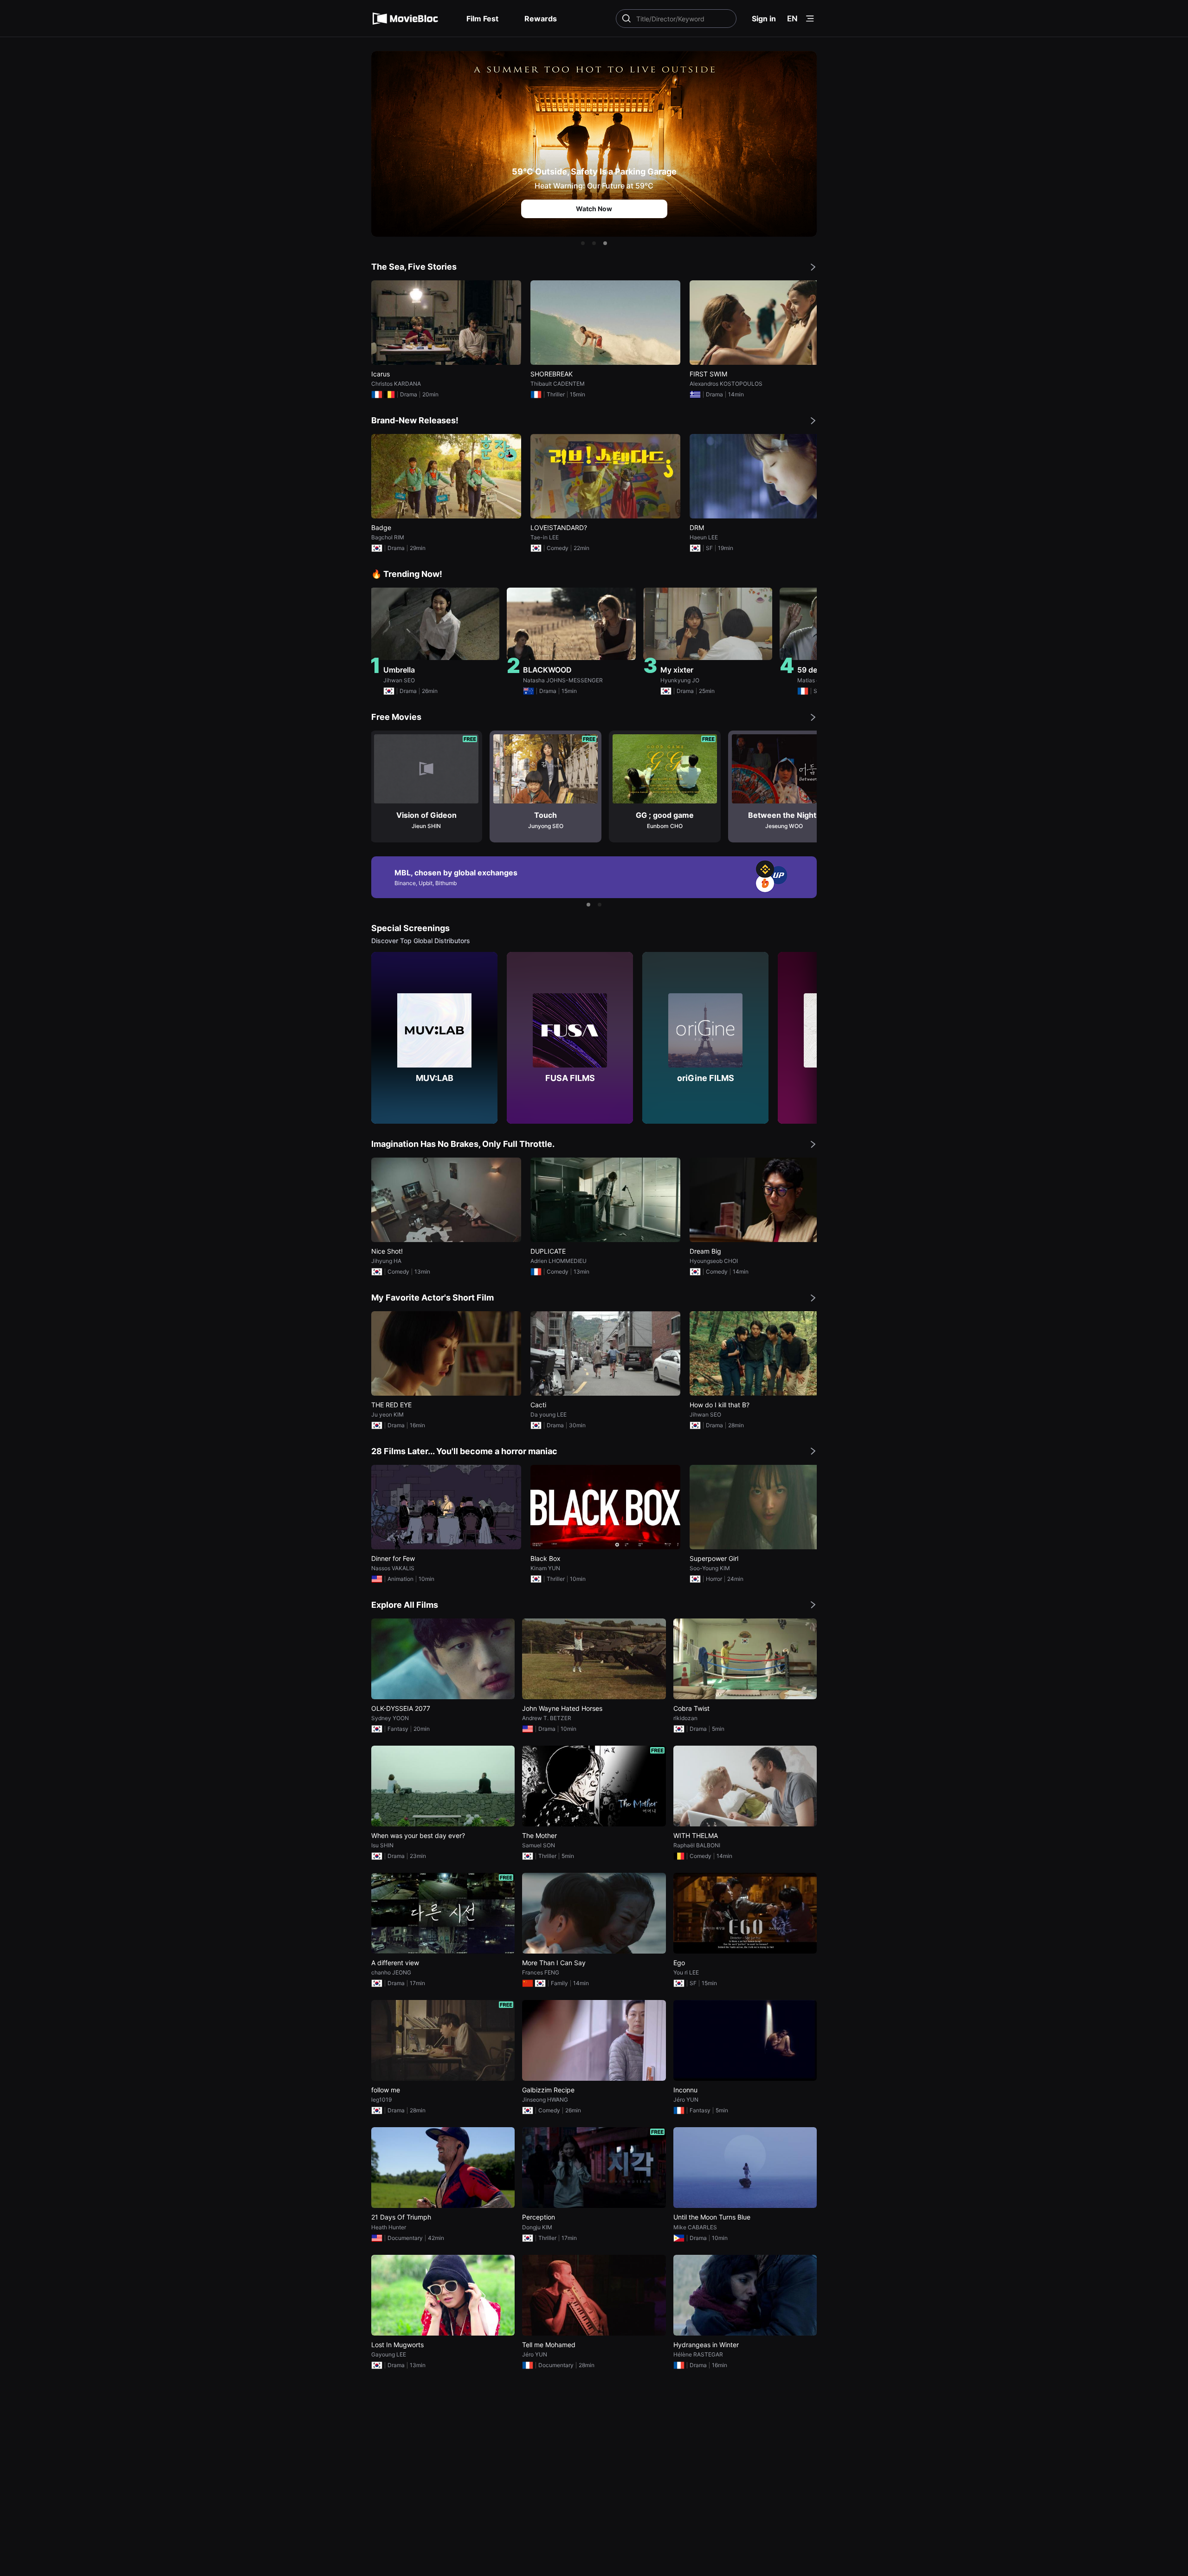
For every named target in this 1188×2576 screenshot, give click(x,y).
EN (792, 19)
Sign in (764, 19)
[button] (583, 243)
